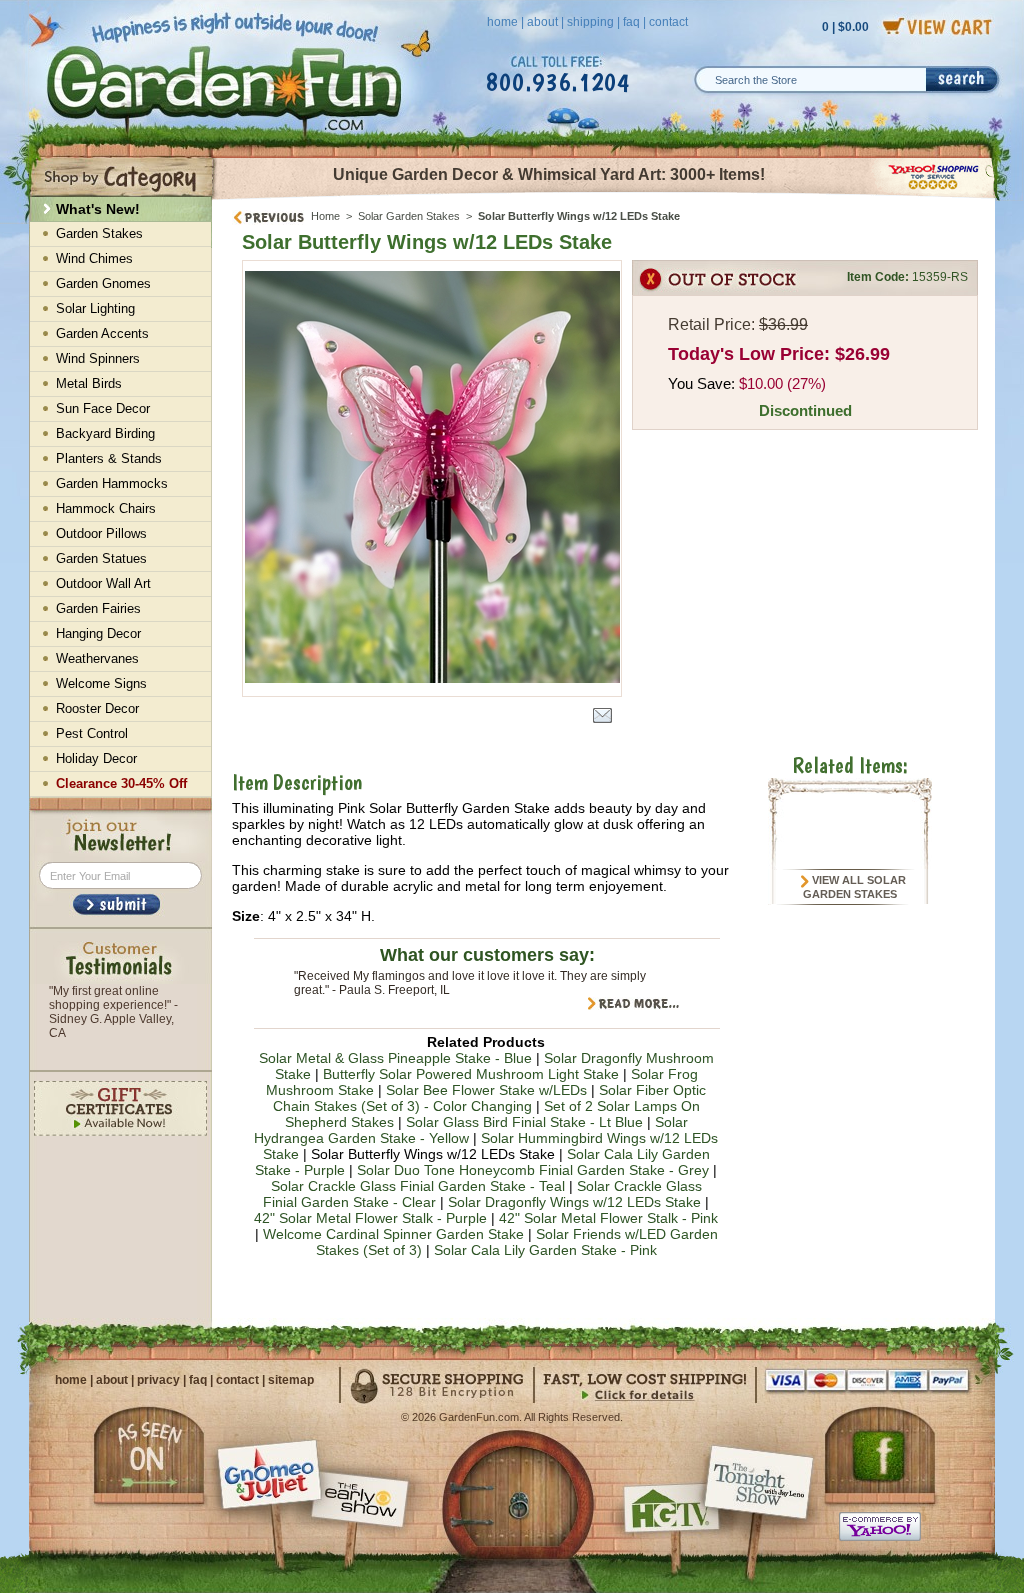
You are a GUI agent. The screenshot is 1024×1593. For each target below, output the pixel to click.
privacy (158, 1380)
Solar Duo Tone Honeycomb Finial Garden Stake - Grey (533, 1170)
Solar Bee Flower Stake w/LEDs (486, 1090)
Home (325, 216)
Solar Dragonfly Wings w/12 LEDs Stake (574, 1202)
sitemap (291, 1380)
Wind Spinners (98, 358)
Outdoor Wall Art (103, 583)
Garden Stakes (99, 233)
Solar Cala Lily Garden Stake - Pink (545, 1250)
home (502, 22)
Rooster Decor (97, 708)
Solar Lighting (95, 308)
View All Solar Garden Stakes (854, 887)
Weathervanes (97, 658)
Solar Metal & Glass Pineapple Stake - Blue (395, 1058)
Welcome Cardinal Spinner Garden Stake (393, 1234)
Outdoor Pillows (101, 533)
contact (668, 22)
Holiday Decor (96, 758)
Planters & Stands (109, 458)
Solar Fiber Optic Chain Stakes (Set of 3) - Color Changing (490, 1098)
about (542, 22)
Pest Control (92, 733)
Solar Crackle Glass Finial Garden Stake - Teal (418, 1186)
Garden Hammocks (112, 483)
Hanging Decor (98, 633)
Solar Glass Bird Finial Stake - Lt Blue (524, 1122)
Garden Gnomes (103, 283)
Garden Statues (101, 558)
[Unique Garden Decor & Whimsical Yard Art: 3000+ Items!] (604, 198)
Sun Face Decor (103, 408)
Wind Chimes (94, 258)
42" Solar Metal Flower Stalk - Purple (370, 1218)
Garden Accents (102, 333)
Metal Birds (89, 383)
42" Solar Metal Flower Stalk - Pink (608, 1218)
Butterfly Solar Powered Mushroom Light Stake (471, 1074)
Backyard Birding (105, 433)
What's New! (98, 209)
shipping (590, 22)
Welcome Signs (101, 683)
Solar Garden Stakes (409, 216)
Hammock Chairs (106, 508)
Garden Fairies (98, 608)
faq (631, 22)
